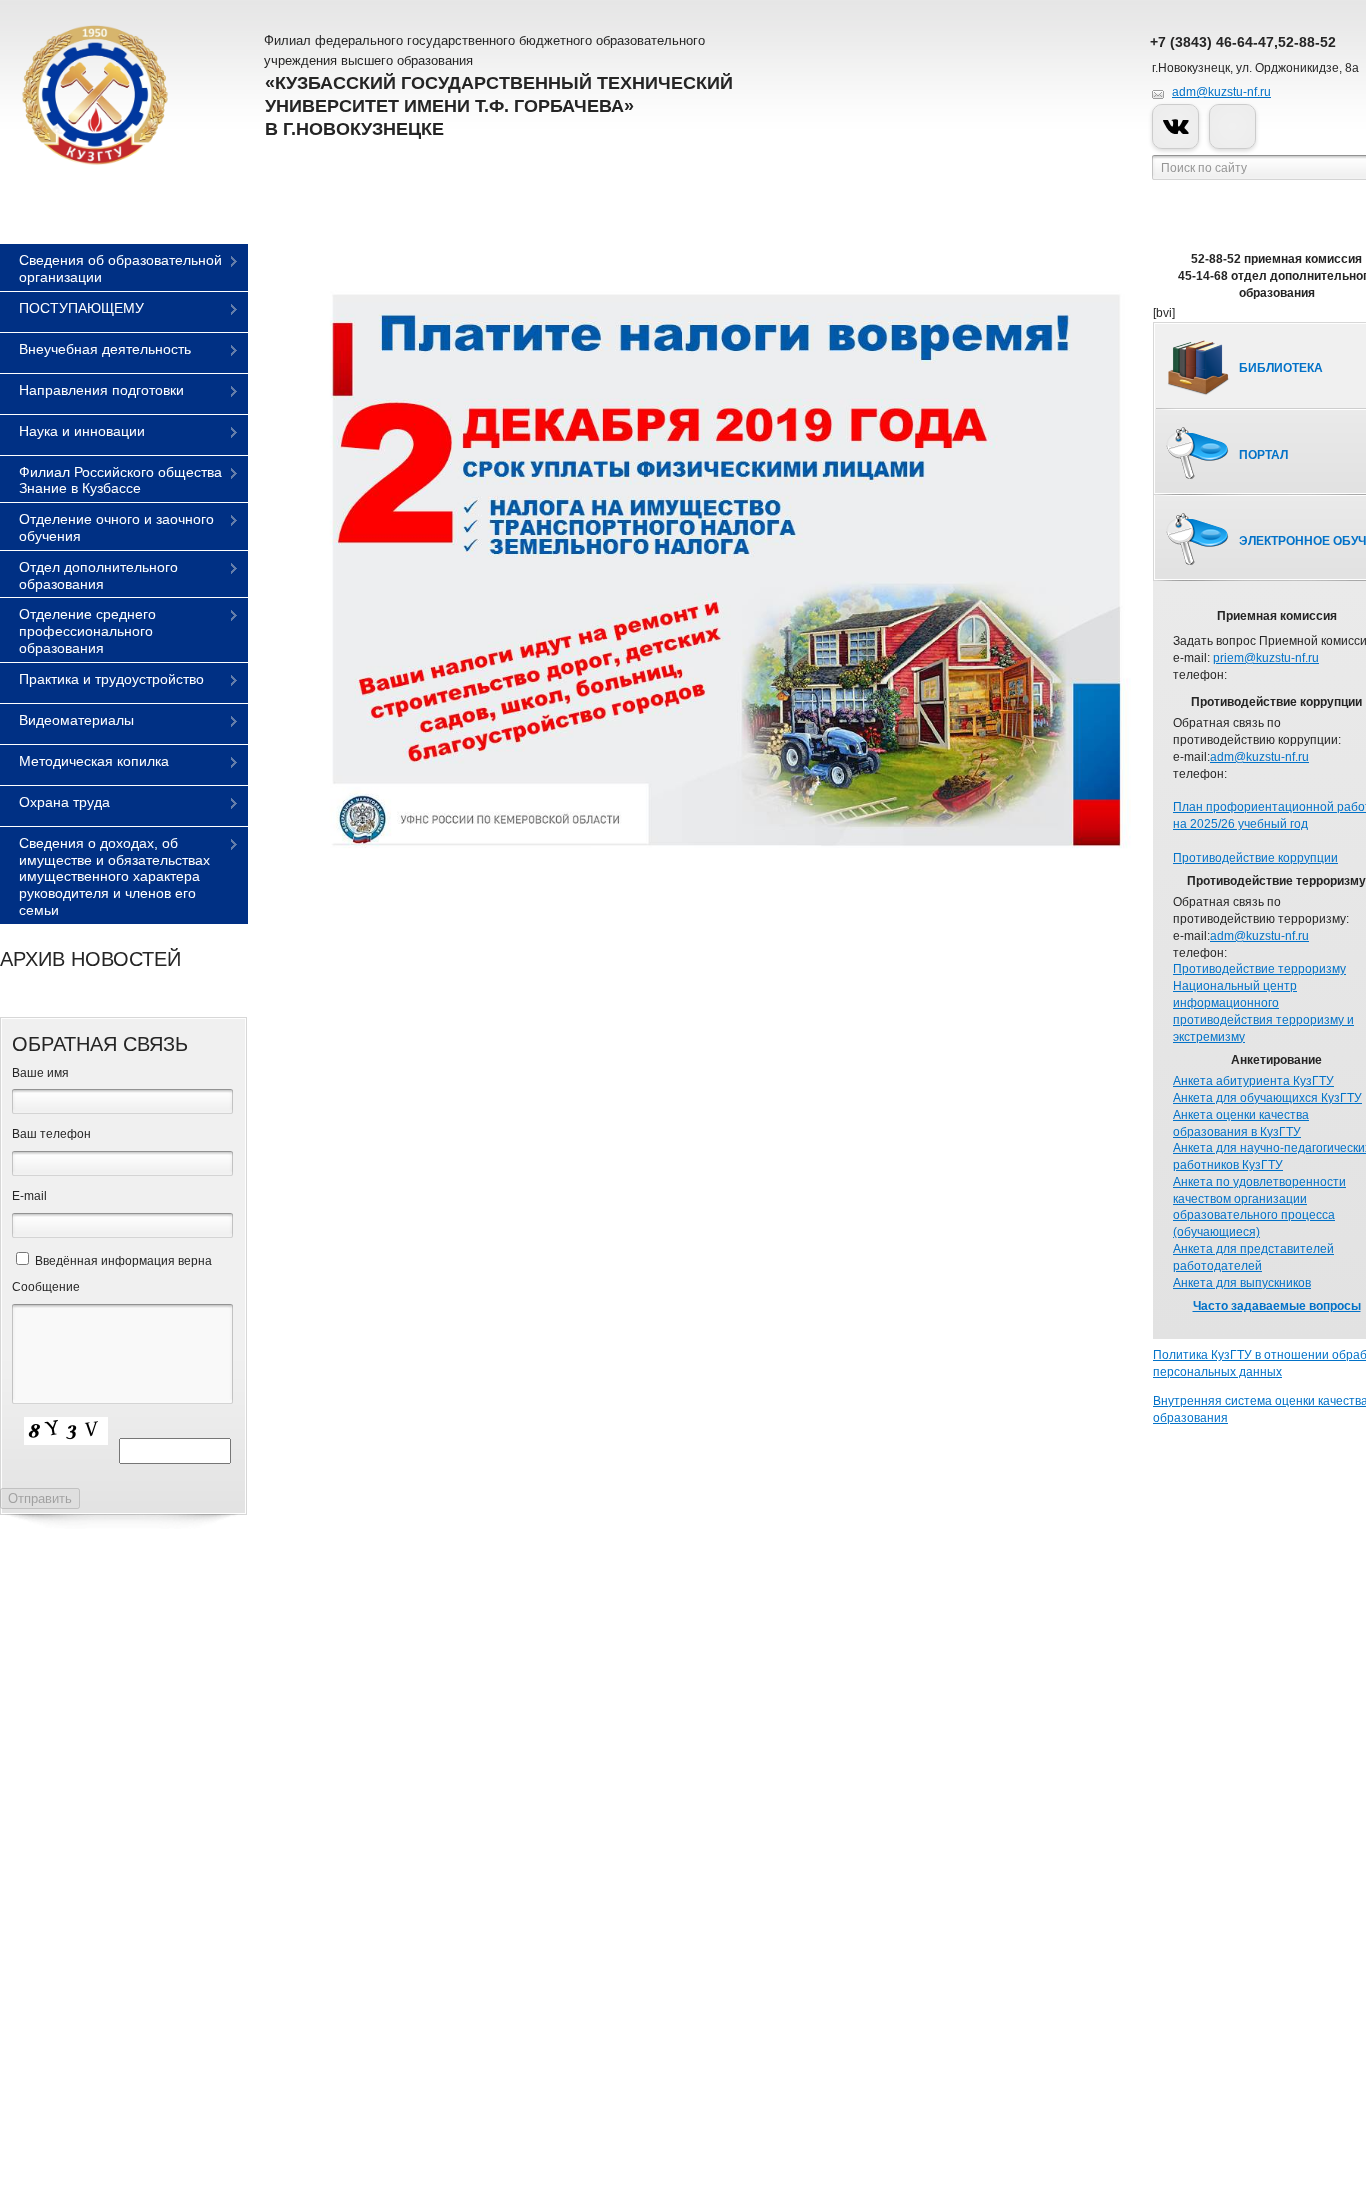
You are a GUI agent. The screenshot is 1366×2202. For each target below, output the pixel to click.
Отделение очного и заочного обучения (116, 527)
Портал (1263, 455)
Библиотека (1281, 368)
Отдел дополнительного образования (98, 575)
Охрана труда (64, 802)
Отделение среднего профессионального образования (87, 631)
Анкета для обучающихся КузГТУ (1267, 1098)
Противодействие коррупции (1255, 858)
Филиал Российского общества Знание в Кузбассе (120, 480)
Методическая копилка (94, 761)
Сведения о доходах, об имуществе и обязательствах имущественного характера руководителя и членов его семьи (114, 876)
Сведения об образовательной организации (120, 268)
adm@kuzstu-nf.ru (1221, 92)
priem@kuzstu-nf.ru (1266, 658)
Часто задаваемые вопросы (1277, 1306)
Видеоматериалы (76, 720)
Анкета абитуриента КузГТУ (1253, 1081)
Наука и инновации (82, 431)
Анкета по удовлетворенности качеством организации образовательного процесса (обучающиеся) (1259, 1207)
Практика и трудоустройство (111, 679)
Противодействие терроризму (1259, 969)
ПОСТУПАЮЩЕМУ (81, 308)
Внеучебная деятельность (105, 349)
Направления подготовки (101, 390)
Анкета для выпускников (1242, 1283)
